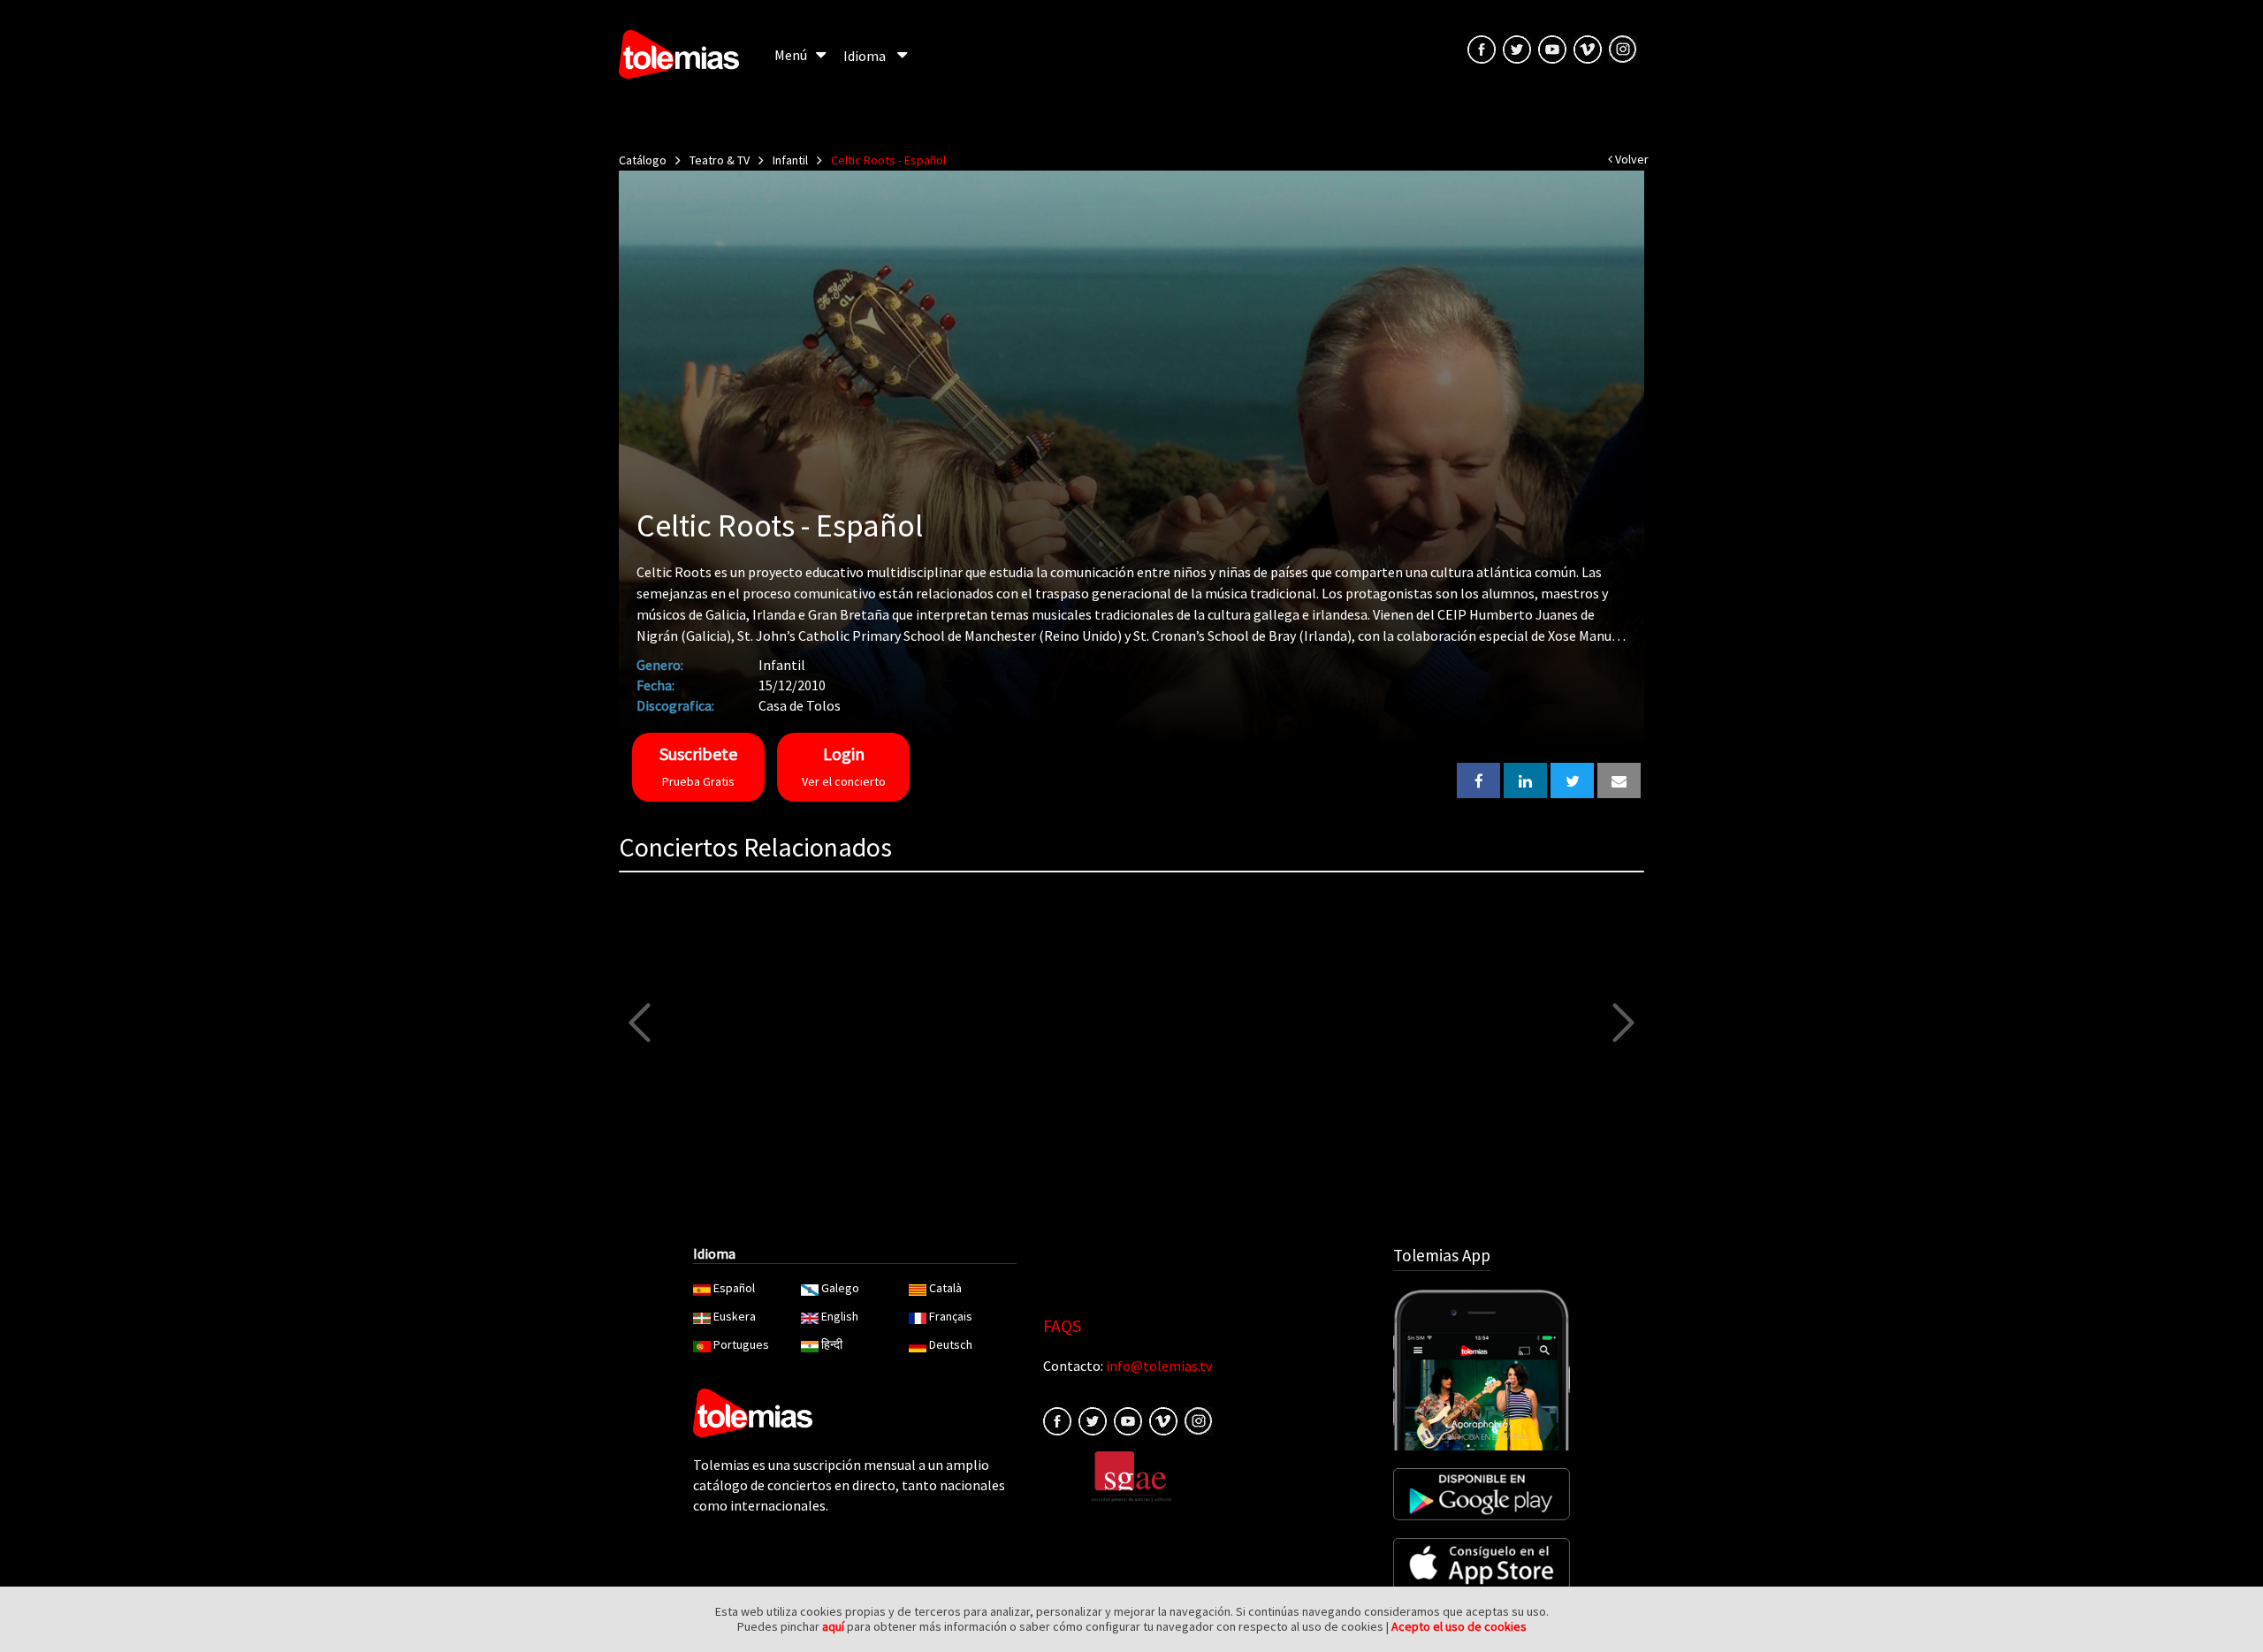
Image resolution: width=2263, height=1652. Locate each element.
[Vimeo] (1588, 48)
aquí (833, 1626)
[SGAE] (1131, 1474)
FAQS (1062, 1325)
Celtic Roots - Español (888, 160)
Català (945, 1288)
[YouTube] (1552, 48)
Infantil (790, 160)
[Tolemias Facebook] (1482, 48)
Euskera (735, 1316)
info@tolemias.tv (1159, 1366)
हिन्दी (832, 1344)
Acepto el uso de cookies (1459, 1626)
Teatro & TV (720, 160)
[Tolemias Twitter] (1517, 48)
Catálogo (643, 160)
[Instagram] (1623, 48)
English (840, 1316)
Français (951, 1316)
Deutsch (951, 1344)
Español (734, 1288)
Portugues (741, 1344)
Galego (840, 1288)
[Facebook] (1057, 1420)
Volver (1631, 159)
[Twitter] (1093, 1420)
